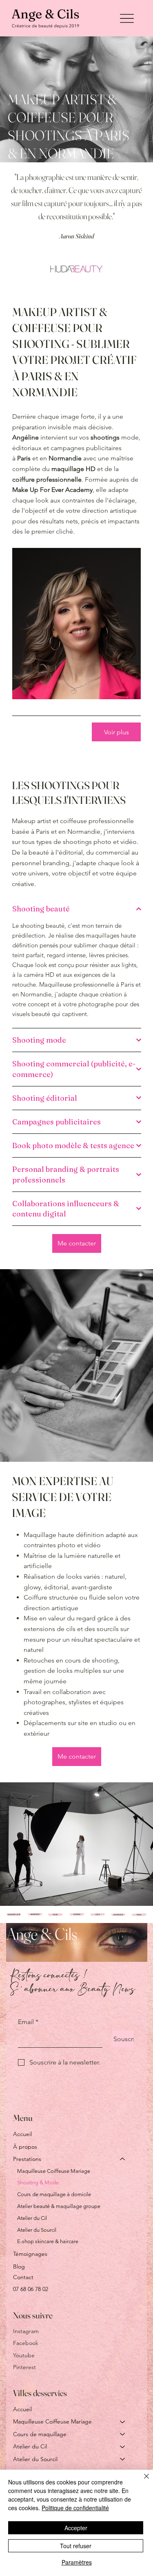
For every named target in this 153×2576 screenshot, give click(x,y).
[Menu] (127, 18)
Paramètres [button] (77, 2562)
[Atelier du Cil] (123, 2446)
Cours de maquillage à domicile (54, 2194)
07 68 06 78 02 (31, 2289)
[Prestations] (123, 2159)
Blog (19, 2266)
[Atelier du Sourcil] (123, 2459)
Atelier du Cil (32, 2218)
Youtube (24, 2355)
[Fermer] (142, 2481)
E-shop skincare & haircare (48, 2241)
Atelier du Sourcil (37, 2230)
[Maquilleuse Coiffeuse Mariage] (123, 2421)
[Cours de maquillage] (123, 2434)
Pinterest (24, 2367)
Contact (23, 2277)
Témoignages (30, 2254)
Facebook (26, 2343)
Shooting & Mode (38, 2182)
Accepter (76, 2528)
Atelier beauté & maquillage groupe (59, 2206)
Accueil (22, 2134)
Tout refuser (76, 2546)
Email (28, 2022)
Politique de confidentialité (75, 2508)
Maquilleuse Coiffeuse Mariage (54, 2171)
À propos (25, 2147)
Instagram (26, 2331)
